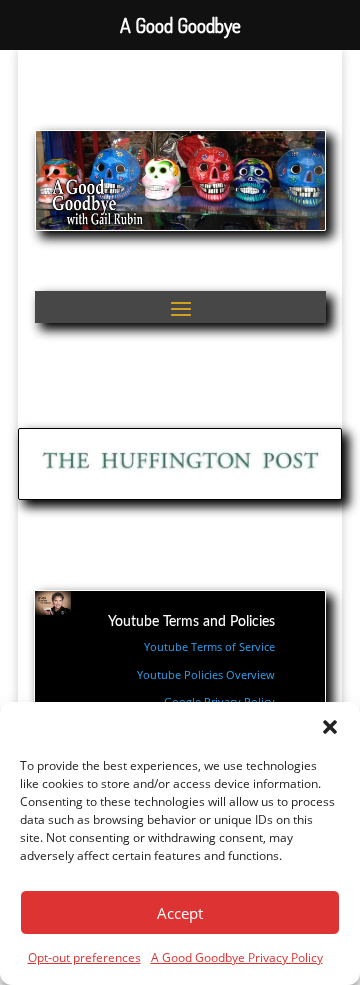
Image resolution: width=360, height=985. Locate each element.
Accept (180, 913)
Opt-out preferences (84, 957)
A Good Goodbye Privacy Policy (237, 957)
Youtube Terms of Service (209, 646)
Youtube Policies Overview (206, 674)
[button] (330, 727)
